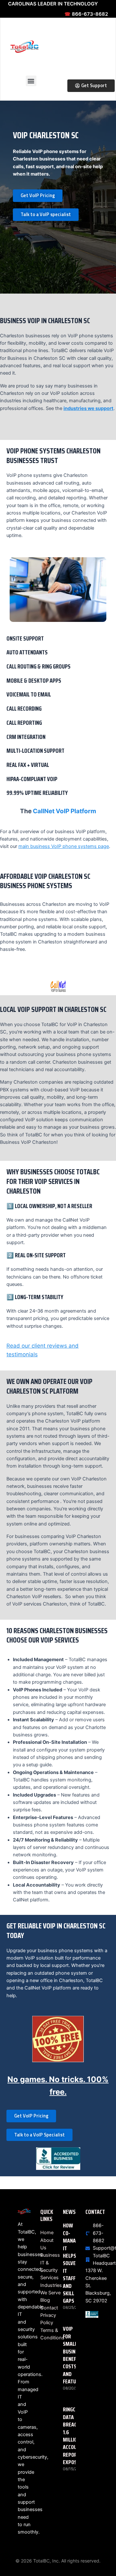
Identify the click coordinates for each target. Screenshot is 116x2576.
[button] (31, 81)
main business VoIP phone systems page (64, 846)
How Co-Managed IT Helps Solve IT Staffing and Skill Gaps (73, 2263)
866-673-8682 (86, 14)
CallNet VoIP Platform (64, 811)
